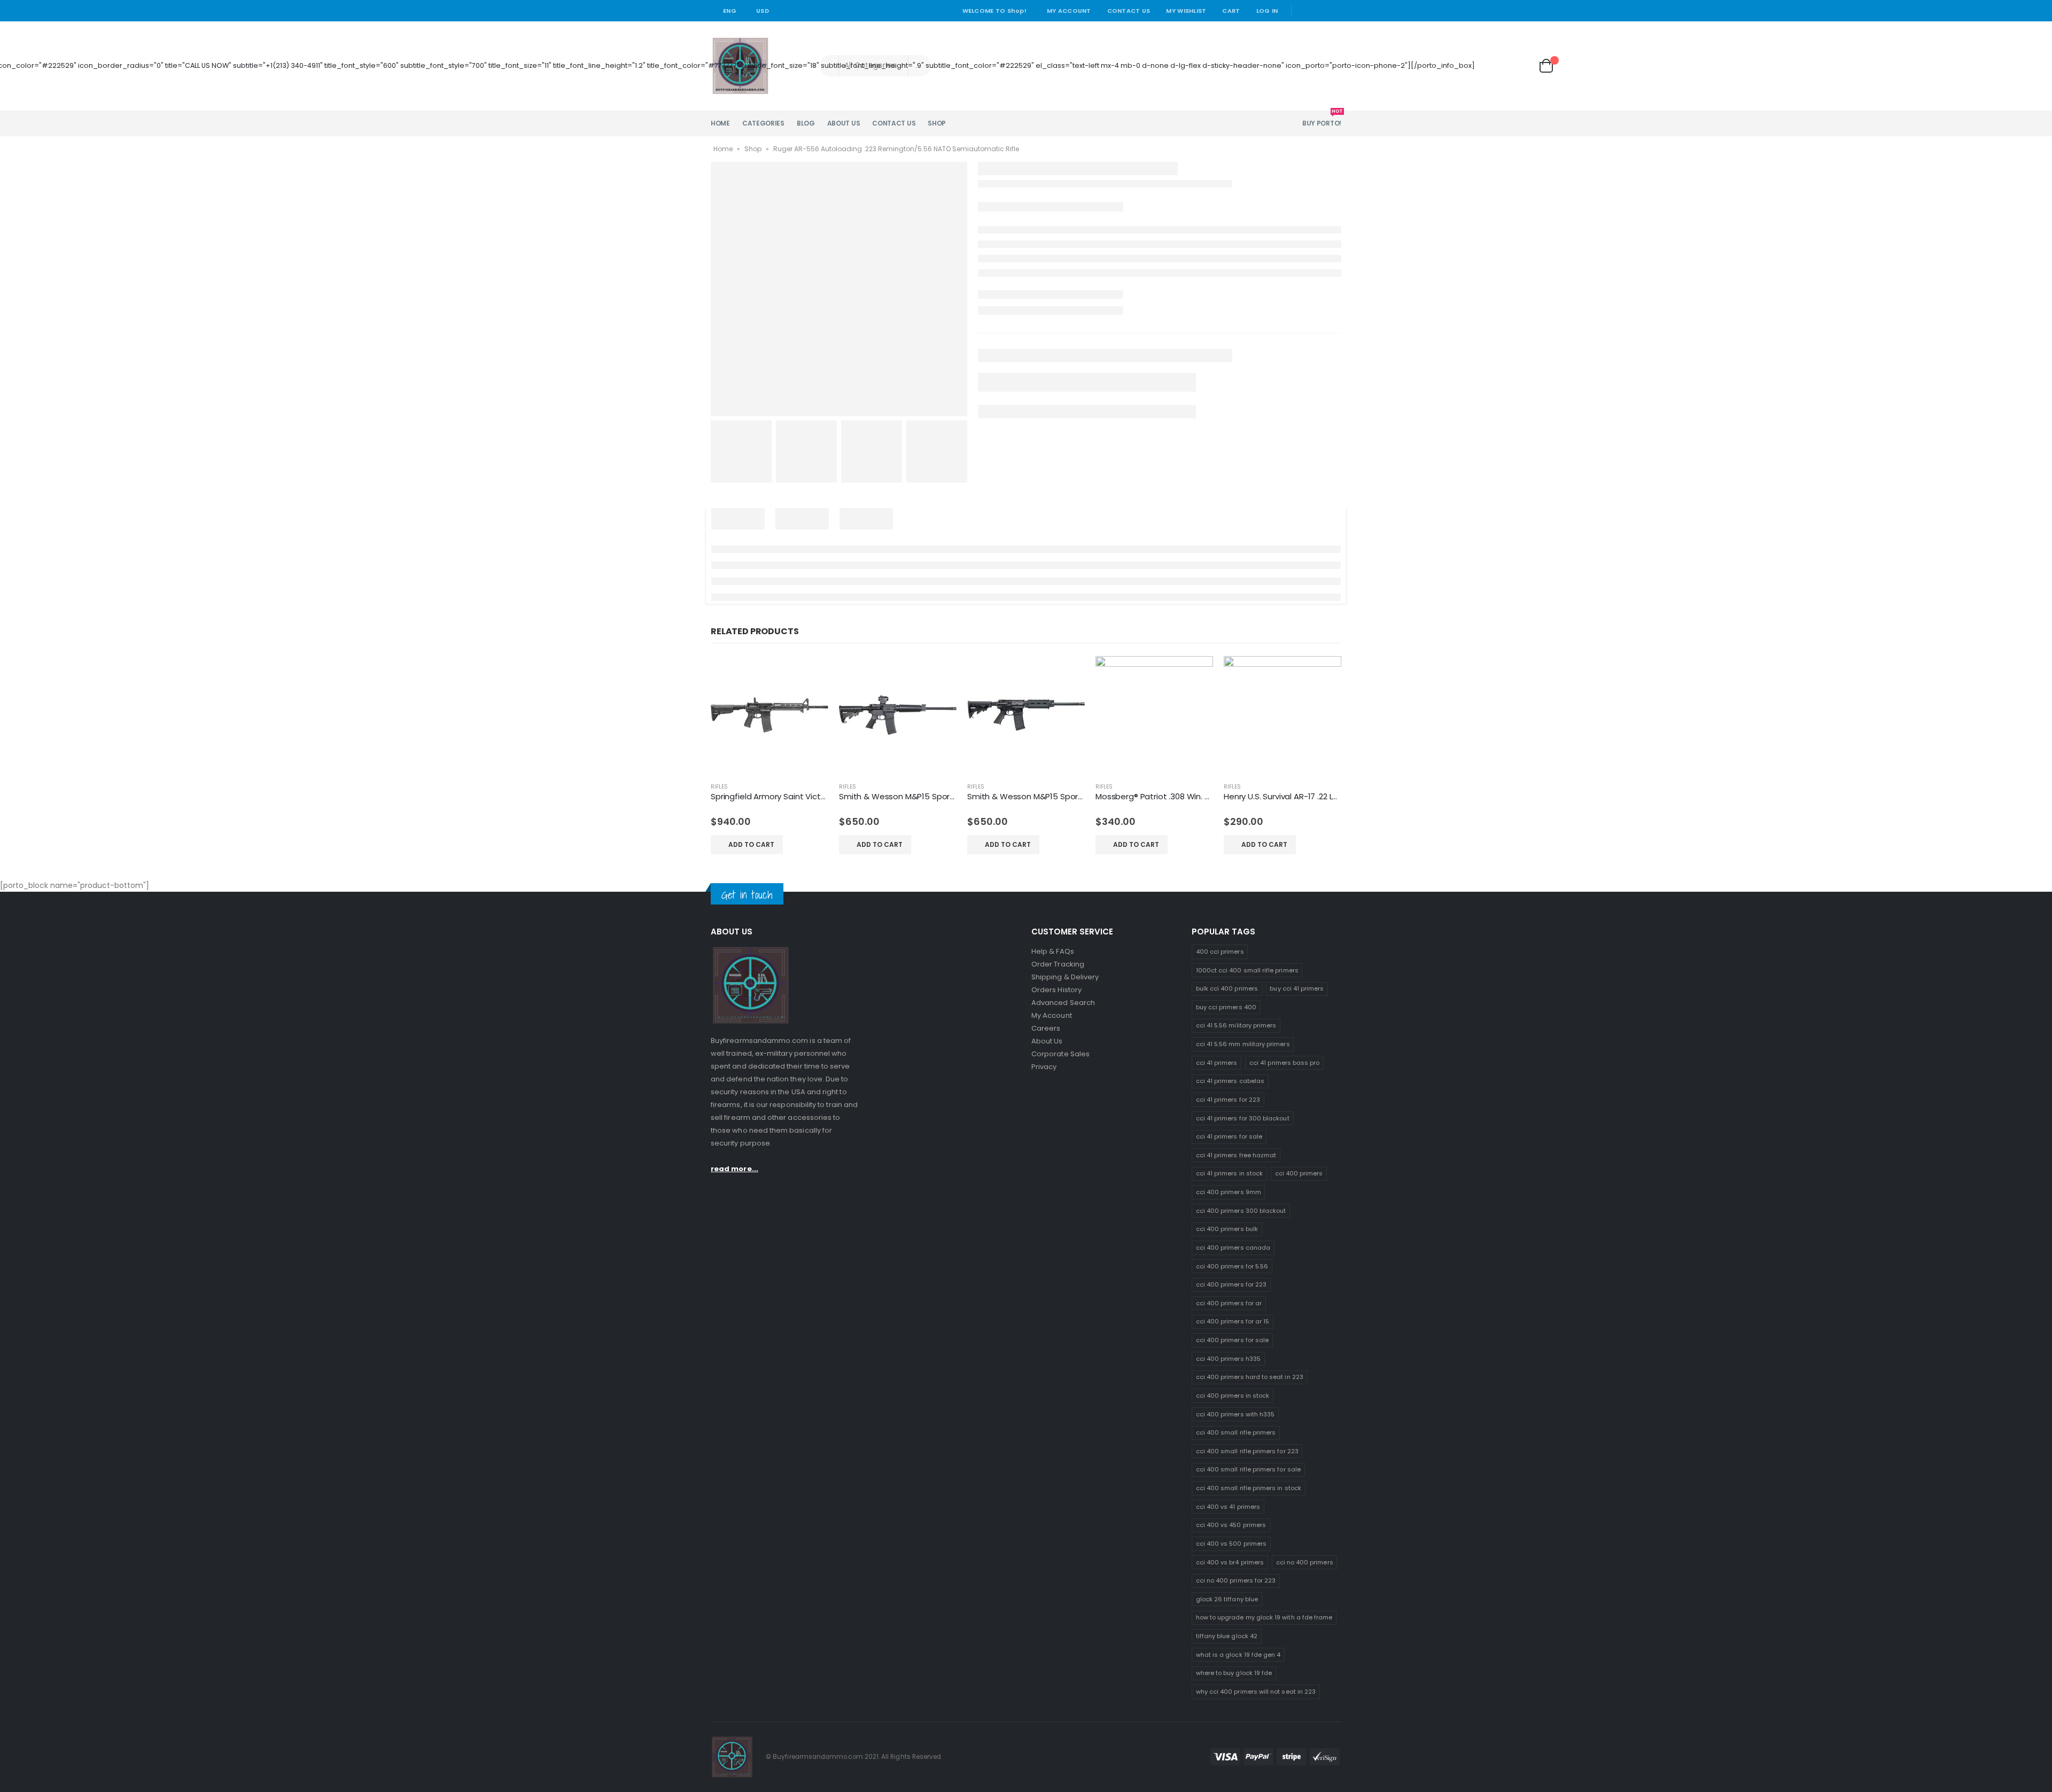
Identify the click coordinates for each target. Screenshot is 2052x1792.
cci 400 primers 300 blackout (1241, 1211)
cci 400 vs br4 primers (1230, 1562)
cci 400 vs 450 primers (1231, 1525)
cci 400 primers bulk (1227, 1229)
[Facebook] (1304, 11)
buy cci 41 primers (1297, 988)
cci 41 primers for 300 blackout (1243, 1118)
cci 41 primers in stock (1230, 1173)
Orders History (1056, 990)
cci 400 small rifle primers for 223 (1247, 1451)
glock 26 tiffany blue (1227, 1599)
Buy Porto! (1322, 119)
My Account (1069, 11)
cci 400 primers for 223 (1231, 1284)
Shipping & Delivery (1065, 977)
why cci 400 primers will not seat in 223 (1256, 1692)
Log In (1267, 11)
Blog (806, 123)
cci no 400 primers (1305, 1562)
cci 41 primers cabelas (1230, 1081)
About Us (844, 123)
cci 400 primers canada (1233, 1248)
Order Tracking (1058, 964)
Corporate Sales (1060, 1054)
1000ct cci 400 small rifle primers (1247, 970)
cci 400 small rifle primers (1236, 1432)
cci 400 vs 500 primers (1231, 1544)
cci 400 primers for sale (1233, 1340)
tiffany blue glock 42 (1227, 1636)
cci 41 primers (1217, 1063)
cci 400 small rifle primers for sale (1248, 1469)
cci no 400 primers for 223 (1236, 1580)
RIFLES (719, 787)
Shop (937, 123)
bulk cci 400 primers (1227, 988)
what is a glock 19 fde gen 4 (1238, 1655)
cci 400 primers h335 (1228, 1359)
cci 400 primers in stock (1233, 1396)
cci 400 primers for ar (1229, 1303)
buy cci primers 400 (1226, 1007)
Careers (1046, 1028)
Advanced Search (1063, 1003)
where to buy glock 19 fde (1234, 1673)
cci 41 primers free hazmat (1236, 1155)
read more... (734, 1169)
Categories (763, 123)
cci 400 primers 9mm (1229, 1192)
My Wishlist (1186, 11)
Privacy (1044, 1067)
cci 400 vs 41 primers (1228, 1507)
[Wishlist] (1519, 66)
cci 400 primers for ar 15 (1233, 1321)
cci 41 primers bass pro (1285, 1063)
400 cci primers (1220, 952)
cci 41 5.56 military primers (1236, 1025)
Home (720, 123)
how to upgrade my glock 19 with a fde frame (1264, 1617)
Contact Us (1129, 11)
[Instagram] (1334, 11)
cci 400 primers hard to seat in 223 (1250, 1377)
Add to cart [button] (751, 844)
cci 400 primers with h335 (1235, 1414)
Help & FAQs (1053, 951)
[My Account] (1490, 66)
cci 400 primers (1299, 1173)
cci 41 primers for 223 (1228, 1100)
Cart (1231, 11)
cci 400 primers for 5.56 (1232, 1266)
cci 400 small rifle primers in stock (1249, 1488)
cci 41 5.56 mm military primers (1243, 1044)
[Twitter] (1319, 11)
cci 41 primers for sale (1229, 1136)
